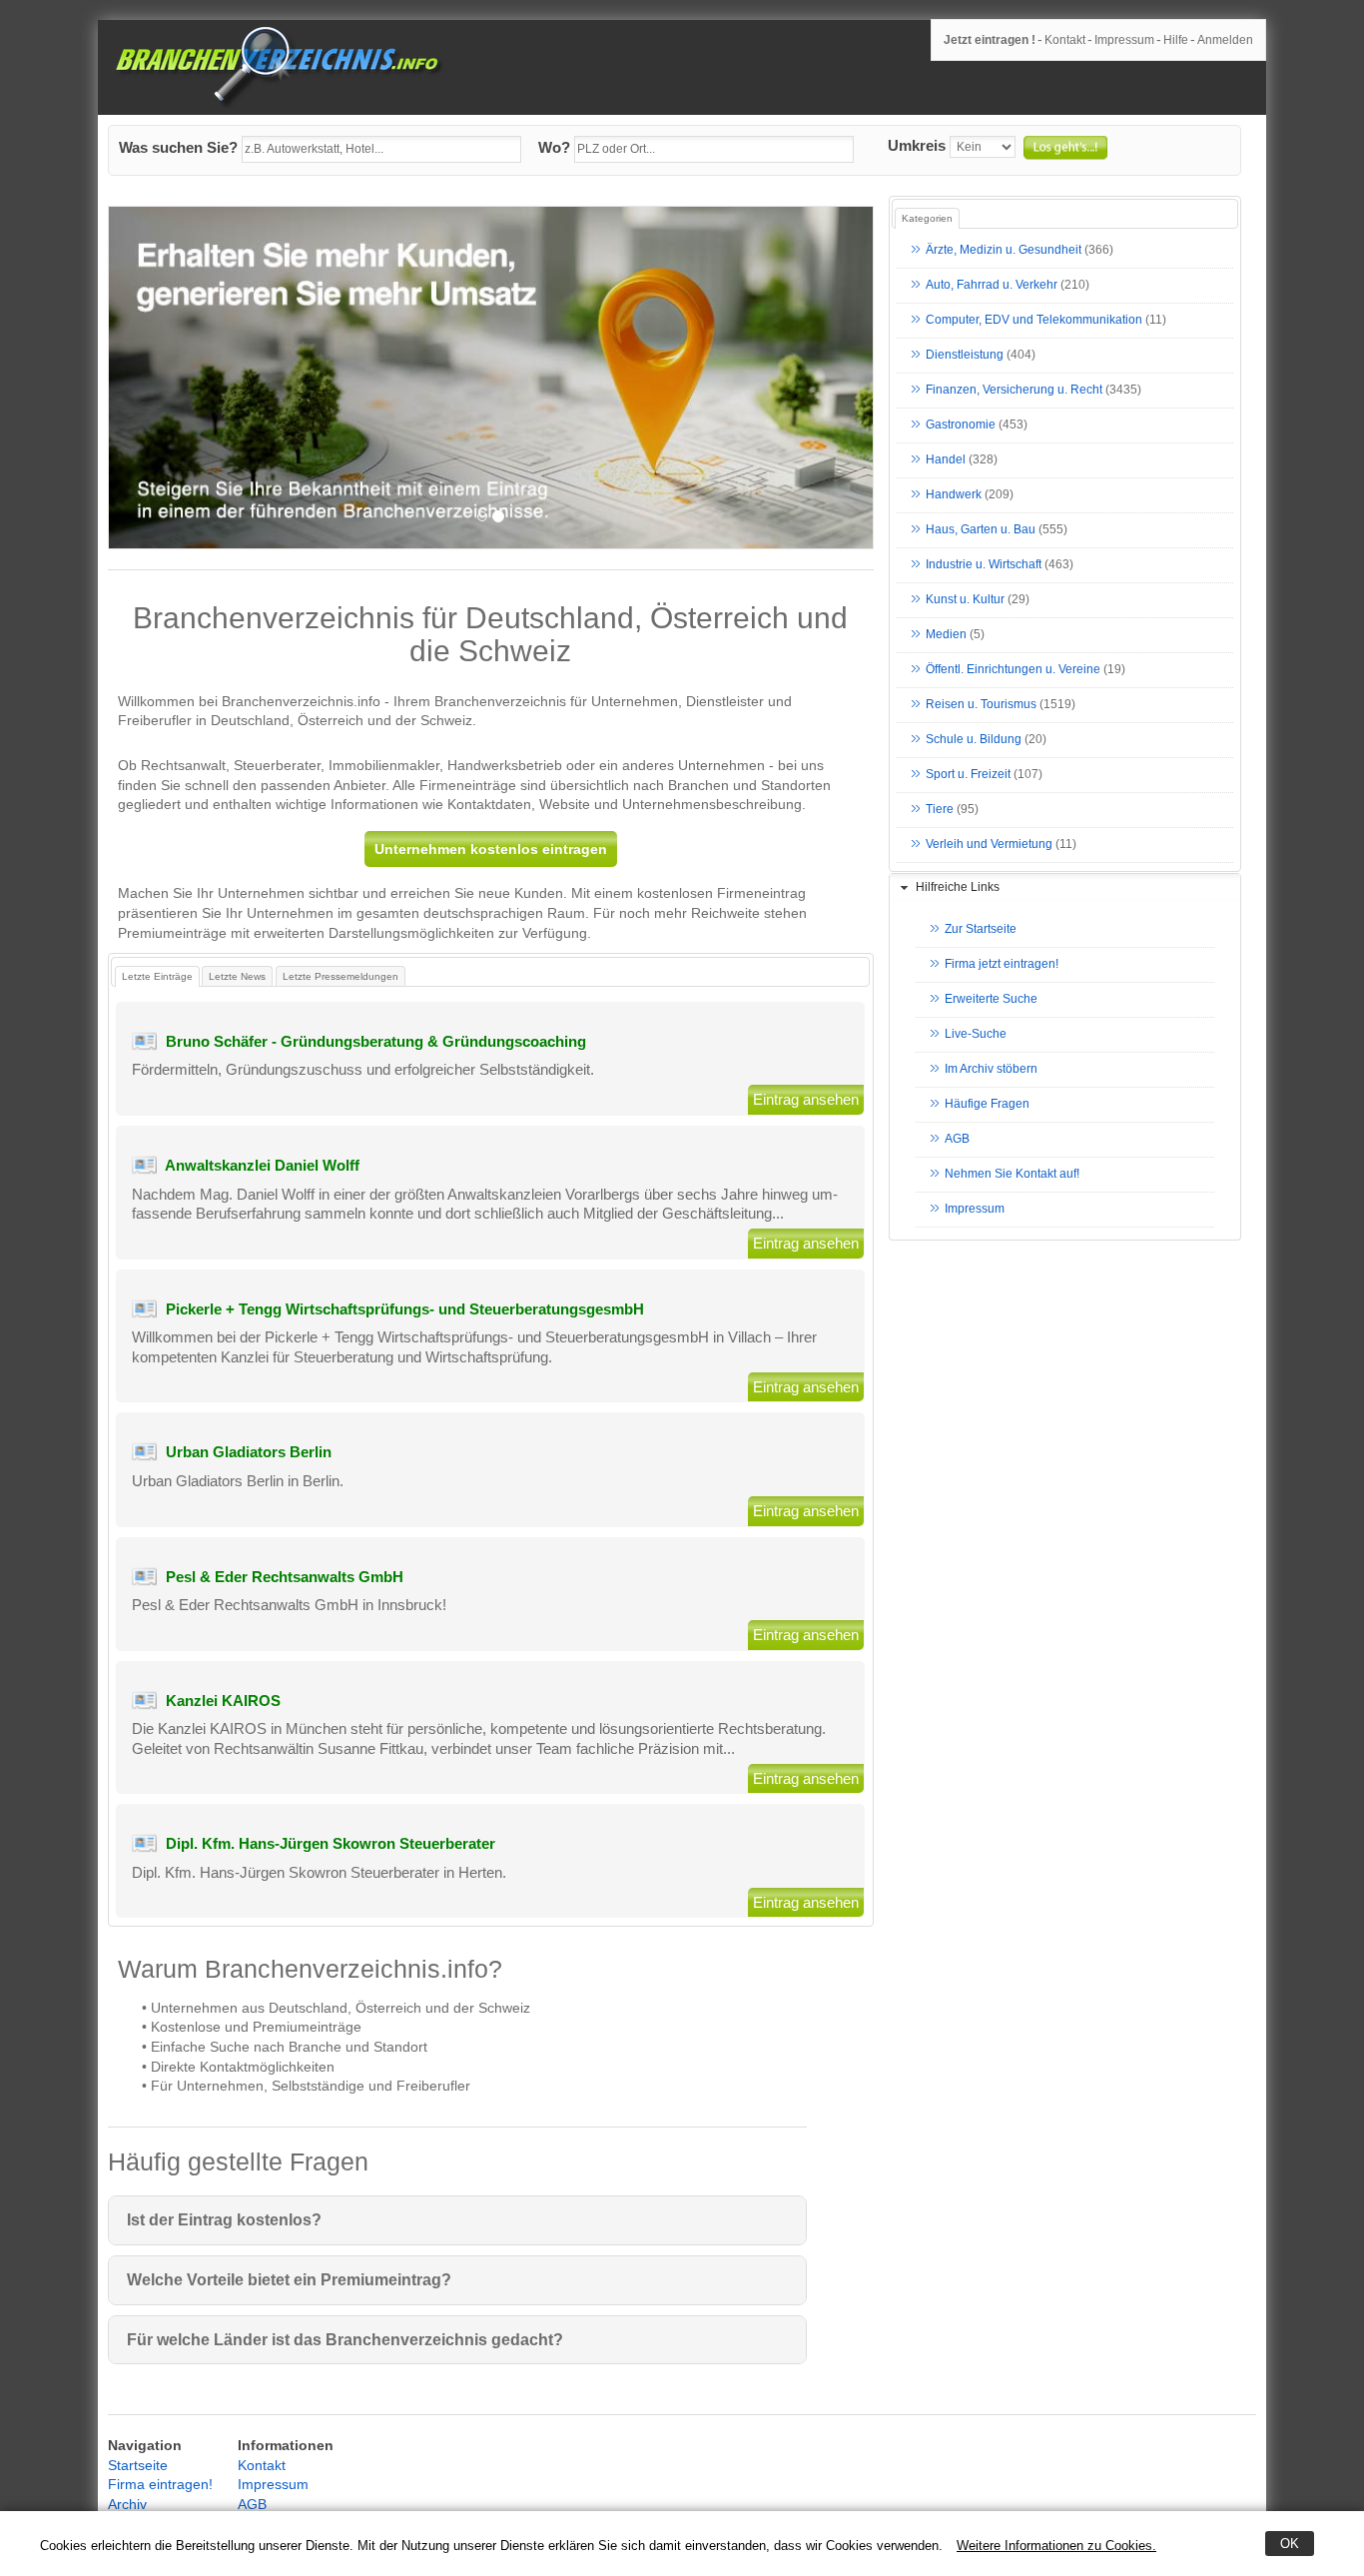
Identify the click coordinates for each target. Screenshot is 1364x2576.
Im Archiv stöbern (991, 1070)
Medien (946, 635)
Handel (946, 460)
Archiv (127, 2504)
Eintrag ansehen (806, 1099)
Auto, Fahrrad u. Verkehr (992, 286)
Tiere (940, 810)
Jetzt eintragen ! (990, 40)
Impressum (1124, 40)
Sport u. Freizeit (968, 775)
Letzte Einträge (157, 976)
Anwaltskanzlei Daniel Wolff (262, 1165)
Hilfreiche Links (958, 887)
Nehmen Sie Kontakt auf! (1012, 1175)
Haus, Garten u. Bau (981, 530)
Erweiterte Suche (991, 1000)
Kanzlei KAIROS (223, 1701)
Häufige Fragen (987, 1105)
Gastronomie (961, 426)
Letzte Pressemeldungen (341, 976)
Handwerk (954, 495)
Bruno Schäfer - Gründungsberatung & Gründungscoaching (376, 1041)
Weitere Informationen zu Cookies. (1056, 2546)
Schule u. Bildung (974, 740)
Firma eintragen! (160, 2484)
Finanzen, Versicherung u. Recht (1014, 391)
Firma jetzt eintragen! (1002, 965)
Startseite (138, 2465)
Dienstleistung (965, 356)
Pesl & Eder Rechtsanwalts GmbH (285, 1577)
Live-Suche (976, 1035)
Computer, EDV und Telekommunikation (1034, 321)
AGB (957, 1140)
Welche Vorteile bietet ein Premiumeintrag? (289, 2280)
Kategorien (927, 218)
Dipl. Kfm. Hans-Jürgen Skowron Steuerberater (331, 1843)
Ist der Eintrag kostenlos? (224, 2220)
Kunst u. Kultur (965, 600)
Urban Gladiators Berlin (249, 1452)
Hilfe (1176, 40)
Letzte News (237, 976)
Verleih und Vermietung (989, 845)
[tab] (1065, 888)
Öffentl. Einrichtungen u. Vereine (1013, 670)
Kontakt (1065, 40)
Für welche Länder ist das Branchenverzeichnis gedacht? (345, 2340)
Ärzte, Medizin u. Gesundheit (1004, 251)
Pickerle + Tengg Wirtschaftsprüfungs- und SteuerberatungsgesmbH (405, 1309)
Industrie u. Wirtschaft (984, 565)
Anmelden (1225, 40)
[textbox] (381, 150)
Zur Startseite (981, 930)
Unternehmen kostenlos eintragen (491, 849)
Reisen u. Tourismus (981, 705)
